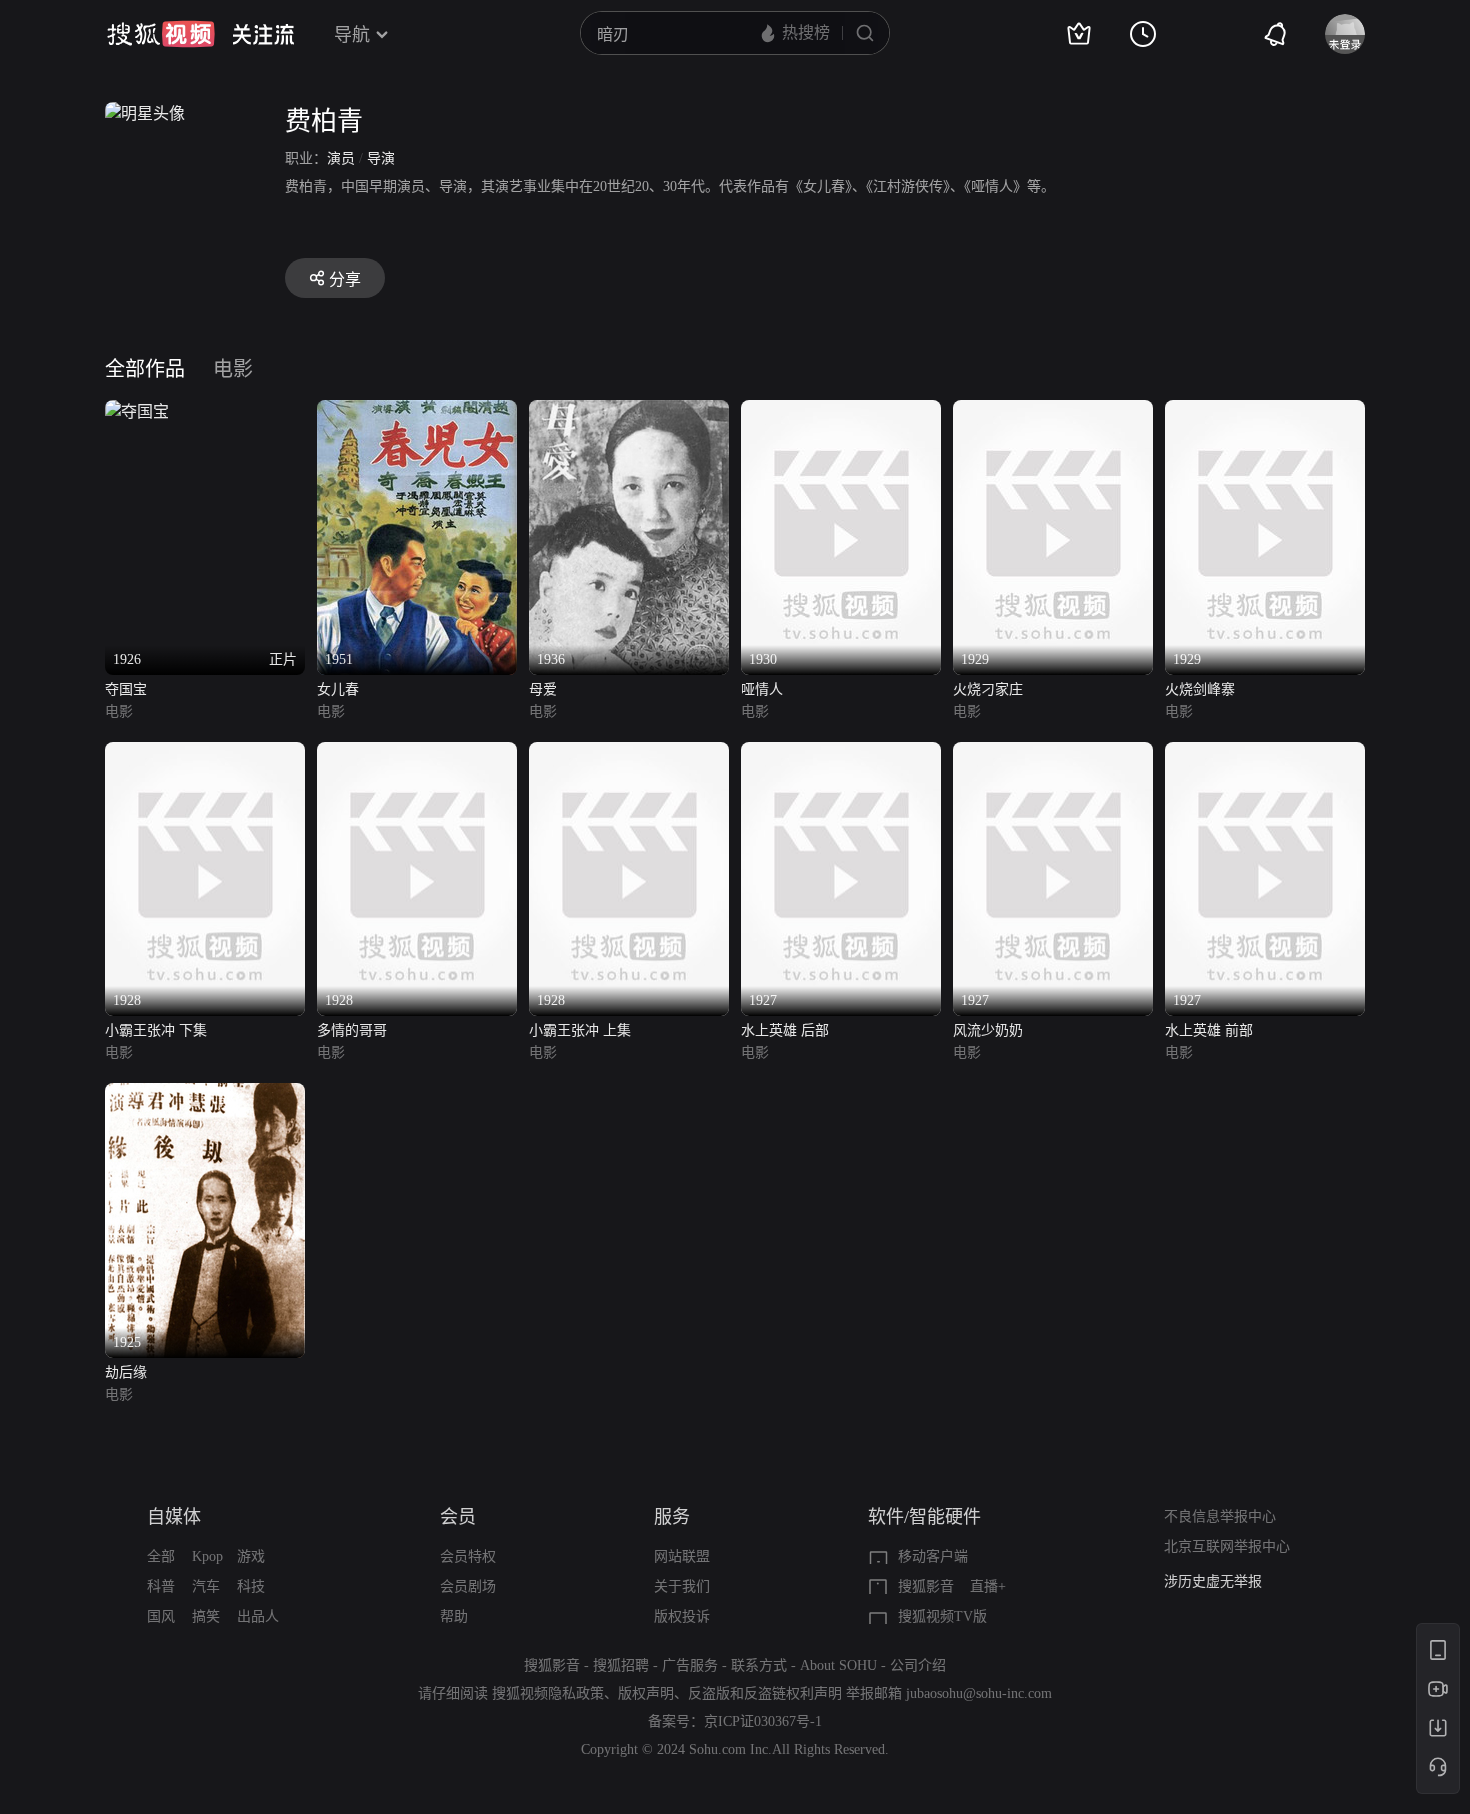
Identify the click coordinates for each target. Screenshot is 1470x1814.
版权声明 (646, 1693)
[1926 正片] (137, 411)
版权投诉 (682, 1616)
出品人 (258, 1616)
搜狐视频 (161, 34)
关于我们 (682, 1586)
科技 (251, 1586)
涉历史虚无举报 (1213, 1581)
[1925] (205, 1094)
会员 (458, 1517)
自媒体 (174, 1517)
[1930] (841, 411)
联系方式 (759, 1665)
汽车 (206, 1586)
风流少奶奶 (988, 1030)
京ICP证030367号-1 (763, 1721)
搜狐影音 (926, 1586)
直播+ (988, 1586)
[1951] (417, 411)
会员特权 (468, 1556)
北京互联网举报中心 (1227, 1546)
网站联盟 (682, 1556)
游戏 (251, 1556)
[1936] (629, 411)
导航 (352, 35)
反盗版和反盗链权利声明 (765, 1693)
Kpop (207, 1556)
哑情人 (762, 689)
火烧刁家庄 (988, 689)
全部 (161, 1556)
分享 (345, 279)
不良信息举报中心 (1220, 1516)
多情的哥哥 (352, 1030)
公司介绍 (918, 1665)
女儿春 (338, 689)
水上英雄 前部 (1209, 1030)
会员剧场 (468, 1586)
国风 (161, 1616)
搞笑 (206, 1616)
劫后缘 (126, 1372)
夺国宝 (126, 689)
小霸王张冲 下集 (156, 1030)
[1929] (1053, 411)
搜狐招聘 (621, 1665)
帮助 (454, 1616)
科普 (161, 1586)
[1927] (841, 753)
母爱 (543, 689)
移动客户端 (933, 1556)
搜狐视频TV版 (942, 1616)
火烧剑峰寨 (1200, 689)
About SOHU (838, 1665)
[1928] (205, 753)
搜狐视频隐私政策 (548, 1693)
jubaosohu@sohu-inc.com (979, 1693)
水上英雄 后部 (785, 1030)
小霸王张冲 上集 (580, 1030)
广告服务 (690, 1665)
